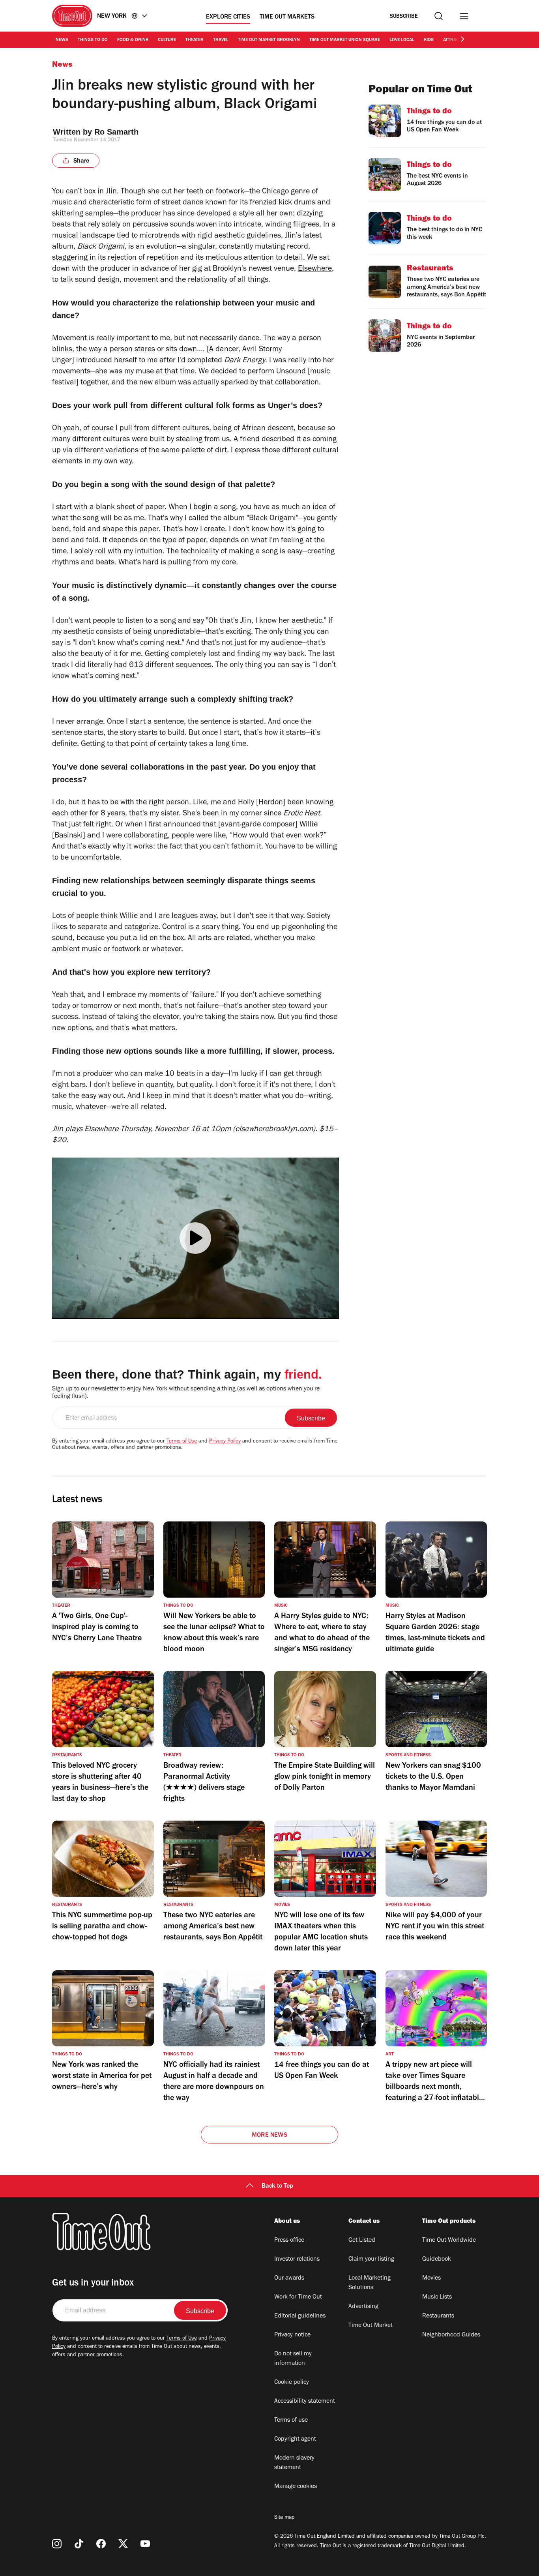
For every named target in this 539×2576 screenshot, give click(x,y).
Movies (431, 2278)
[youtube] (145, 2544)
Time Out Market (371, 2326)
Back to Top (277, 2186)
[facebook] (101, 2544)
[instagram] (57, 2544)
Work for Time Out (298, 2297)
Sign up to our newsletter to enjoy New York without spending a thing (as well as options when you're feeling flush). (186, 1393)
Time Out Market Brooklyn (269, 40)
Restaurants (438, 2316)
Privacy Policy (225, 1442)
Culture (167, 40)
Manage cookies (296, 2487)
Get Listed (362, 2241)
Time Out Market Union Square (345, 40)
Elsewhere (315, 270)
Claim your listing (371, 2259)
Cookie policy (292, 2383)
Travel (221, 40)
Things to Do (93, 40)
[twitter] (123, 2544)
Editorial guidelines (300, 2316)
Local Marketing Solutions (370, 2283)
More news (269, 2136)
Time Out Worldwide (449, 2241)
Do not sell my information (293, 2359)
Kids (429, 40)
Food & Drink (133, 40)
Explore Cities (228, 17)
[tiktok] (79, 2544)
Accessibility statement (305, 2402)
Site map (284, 2518)
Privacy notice (292, 2335)
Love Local (402, 40)
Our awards (289, 2278)
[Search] (439, 16)
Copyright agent (295, 2439)
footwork (230, 192)
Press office (289, 2241)
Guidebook (437, 2259)
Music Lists (437, 2297)
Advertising (363, 2307)
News (62, 40)
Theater (195, 40)
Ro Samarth (116, 132)
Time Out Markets (287, 17)
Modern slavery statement (294, 2463)
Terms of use (291, 2421)
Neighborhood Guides (451, 2335)
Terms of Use (182, 1442)
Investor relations (297, 2259)
